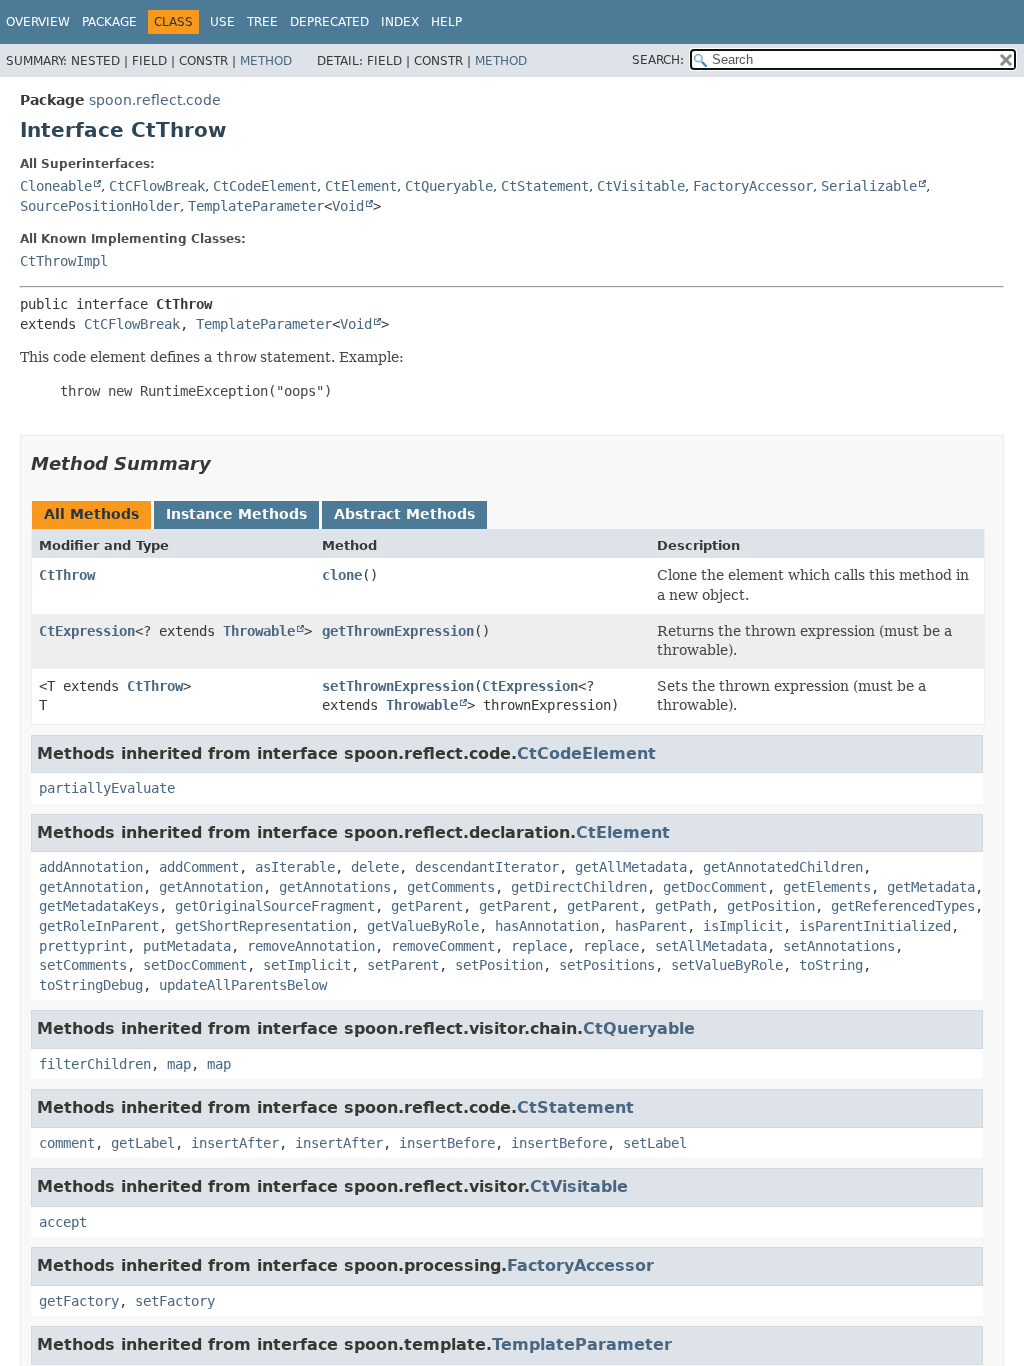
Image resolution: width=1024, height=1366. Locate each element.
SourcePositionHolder (100, 206)
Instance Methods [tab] (236, 514)
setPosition (499, 965)
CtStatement (545, 186)
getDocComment (715, 887)
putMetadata (187, 946)
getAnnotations (335, 887)
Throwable (259, 631)
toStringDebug (91, 985)
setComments (83, 965)
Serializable (869, 186)
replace (539, 946)
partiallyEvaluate (107, 788)
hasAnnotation (547, 926)
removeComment (443, 946)
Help (446, 22)
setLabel (655, 1143)
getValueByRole (423, 926)
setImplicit (307, 965)
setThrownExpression (398, 686)
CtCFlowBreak (157, 186)
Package (109, 22)
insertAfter (235, 1143)
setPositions (607, 965)
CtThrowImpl (64, 261)
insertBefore (447, 1143)
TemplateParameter (256, 206)
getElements (827, 887)
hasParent (651, 926)
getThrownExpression (398, 631)
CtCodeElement (265, 186)
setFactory (175, 1301)
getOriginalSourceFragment (275, 906)
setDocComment (195, 965)
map (179, 1064)
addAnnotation (91, 867)
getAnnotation (91, 887)
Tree (262, 22)
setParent (403, 965)
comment (67, 1143)
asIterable (295, 867)
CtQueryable (449, 186)
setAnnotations (839, 946)
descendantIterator (487, 867)
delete (375, 867)
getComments (451, 887)
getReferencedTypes (903, 906)
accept (63, 1222)
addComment (199, 867)
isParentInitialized (875, 926)
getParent (427, 906)
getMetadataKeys (99, 906)
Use (222, 22)
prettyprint (83, 946)
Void (348, 206)
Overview (38, 22)
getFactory (79, 1301)
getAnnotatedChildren (783, 867)
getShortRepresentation (263, 926)
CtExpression (87, 631)
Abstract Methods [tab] (404, 514)
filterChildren (95, 1064)
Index (400, 22)
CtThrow (67, 575)
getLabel (143, 1143)
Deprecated (329, 22)
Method (266, 61)
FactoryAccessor (753, 186)
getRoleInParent (99, 926)
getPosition (771, 906)
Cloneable (56, 186)
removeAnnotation (311, 946)
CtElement (361, 186)
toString (831, 965)
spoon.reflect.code (155, 100)
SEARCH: (658, 60)
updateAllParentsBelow (243, 985)
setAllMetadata (711, 946)
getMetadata (931, 887)
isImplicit (743, 926)
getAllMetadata (631, 867)
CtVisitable (641, 186)
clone (342, 575)
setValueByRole (727, 965)
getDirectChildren (579, 887)
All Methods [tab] (91, 514)
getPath (683, 906)
